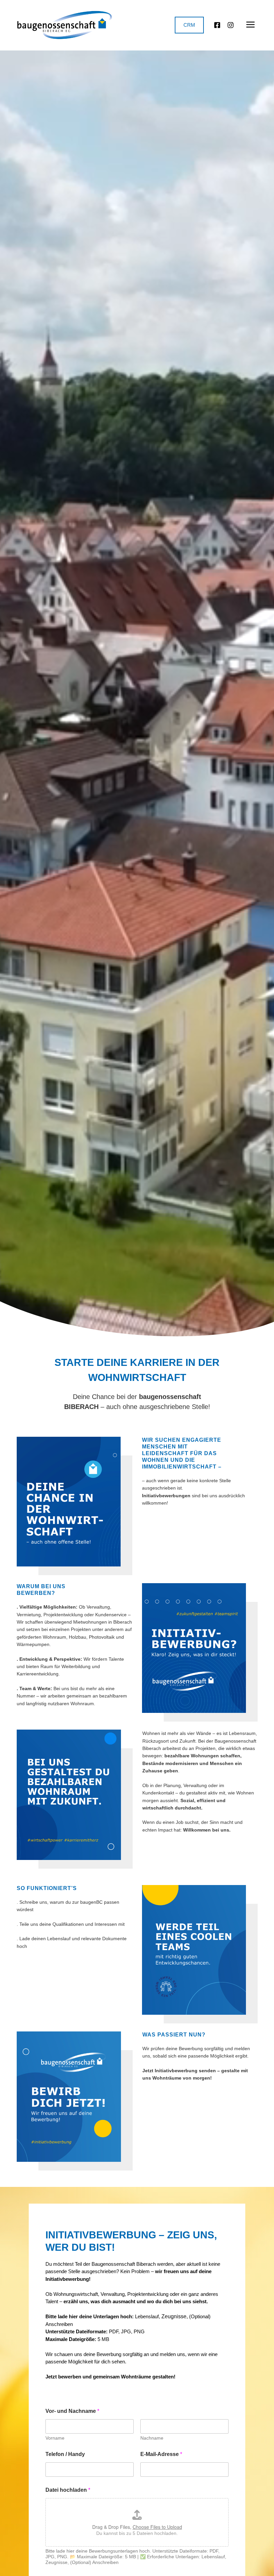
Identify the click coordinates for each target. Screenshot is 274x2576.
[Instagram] (231, 25)
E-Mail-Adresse (161, 2454)
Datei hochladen (68, 2490)
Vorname (55, 2438)
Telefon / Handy (65, 2454)
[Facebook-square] (217, 25)
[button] (251, 25)
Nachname (152, 2438)
